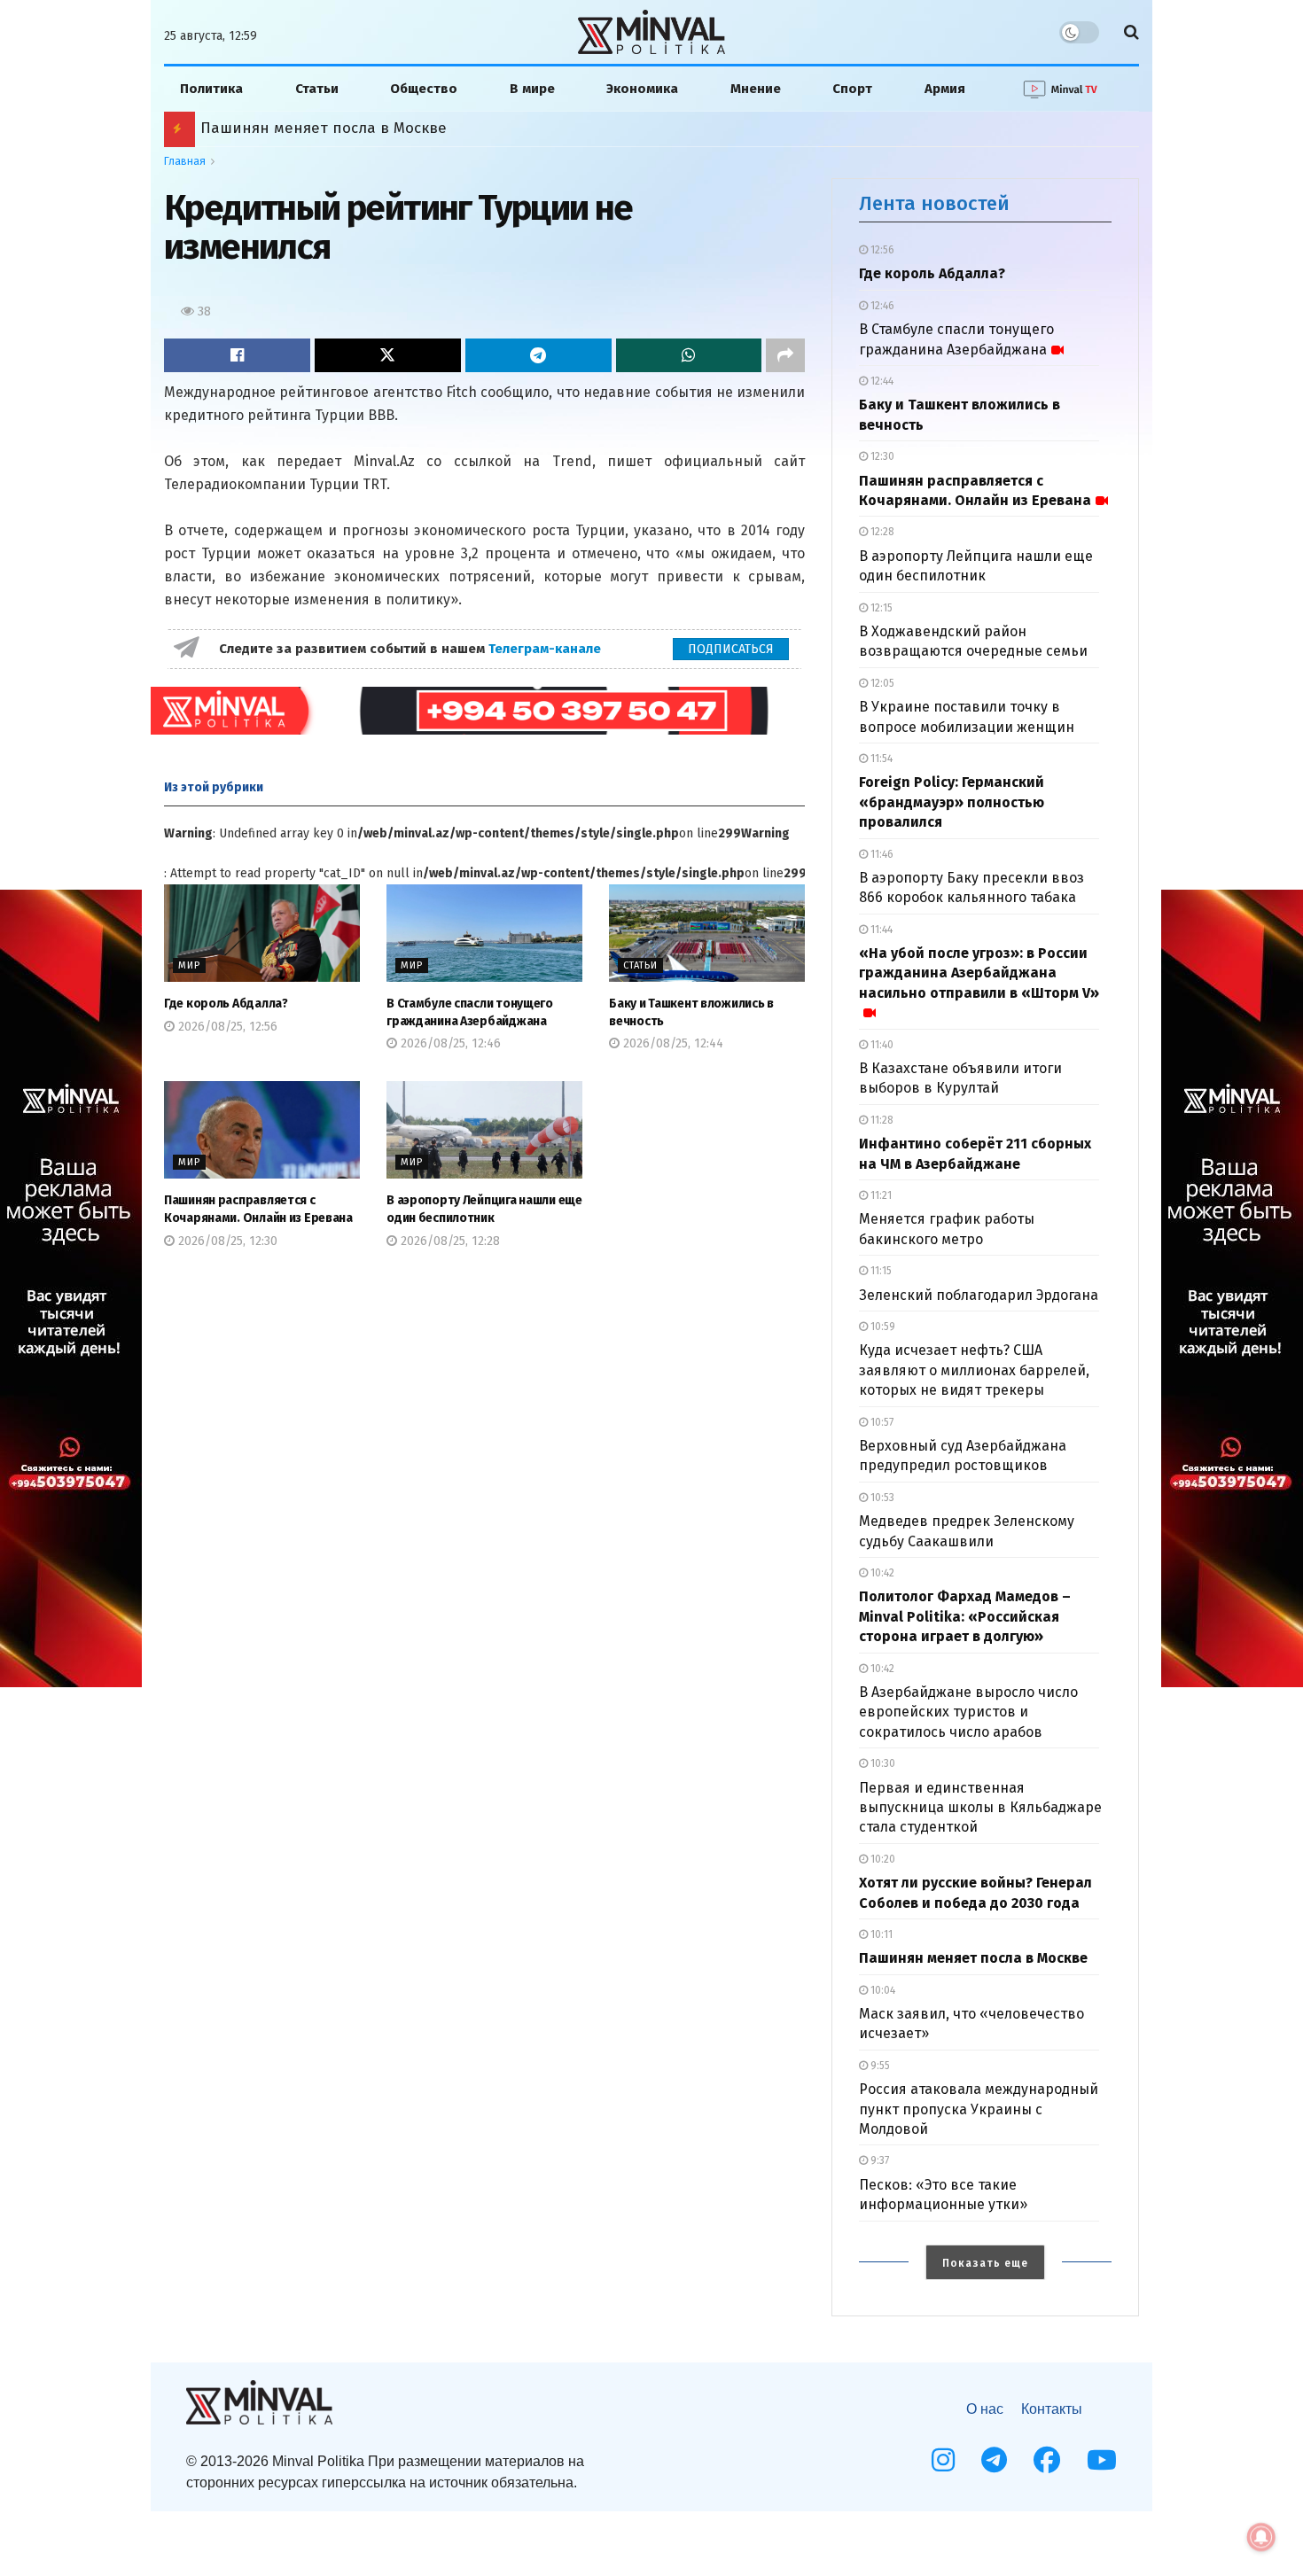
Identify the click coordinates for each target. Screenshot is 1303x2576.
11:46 (881, 854)
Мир (189, 965)
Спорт (852, 89)
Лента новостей (934, 203)
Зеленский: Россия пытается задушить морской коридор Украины (445, 128)
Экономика (642, 89)
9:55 (879, 2066)
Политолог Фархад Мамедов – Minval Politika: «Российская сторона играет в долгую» (965, 1616)
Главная (185, 161)
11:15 (880, 1271)
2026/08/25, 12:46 (449, 1043)
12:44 (881, 381)
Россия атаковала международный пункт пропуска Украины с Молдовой (979, 2109)
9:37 (878, 2160)
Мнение (756, 89)
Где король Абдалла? (226, 1004)
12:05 (881, 683)
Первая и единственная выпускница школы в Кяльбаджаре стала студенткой (980, 1808)
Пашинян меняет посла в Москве (973, 1958)
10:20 (882, 1859)
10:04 (882, 1990)
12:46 (881, 306)
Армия (945, 89)
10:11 (880, 1934)
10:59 (882, 1327)
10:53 (881, 1498)
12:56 (881, 250)
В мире (532, 89)
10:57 (881, 1422)
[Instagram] (943, 2460)
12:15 (880, 608)
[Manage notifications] (1261, 2537)
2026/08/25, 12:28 (449, 1241)
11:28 (881, 1120)
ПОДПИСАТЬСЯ (731, 649)
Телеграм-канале (546, 649)
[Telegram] (994, 2460)
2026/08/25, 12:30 (226, 1241)
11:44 (880, 930)
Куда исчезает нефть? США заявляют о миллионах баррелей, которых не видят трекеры (974, 1370)
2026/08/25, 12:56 (226, 1027)
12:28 (881, 532)
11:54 (880, 759)
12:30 (881, 456)
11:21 (880, 1195)
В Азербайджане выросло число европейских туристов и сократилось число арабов (968, 1712)
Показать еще (985, 2263)
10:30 (882, 1763)
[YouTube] (1102, 2460)
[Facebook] (1047, 2460)
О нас (985, 2409)
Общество (424, 89)
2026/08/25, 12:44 (671, 1043)
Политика (211, 89)
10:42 (881, 1573)
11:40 (881, 1045)
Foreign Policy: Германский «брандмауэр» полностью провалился (952, 802)
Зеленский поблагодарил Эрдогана (979, 1295)
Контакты (1052, 2409)
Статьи (317, 89)
